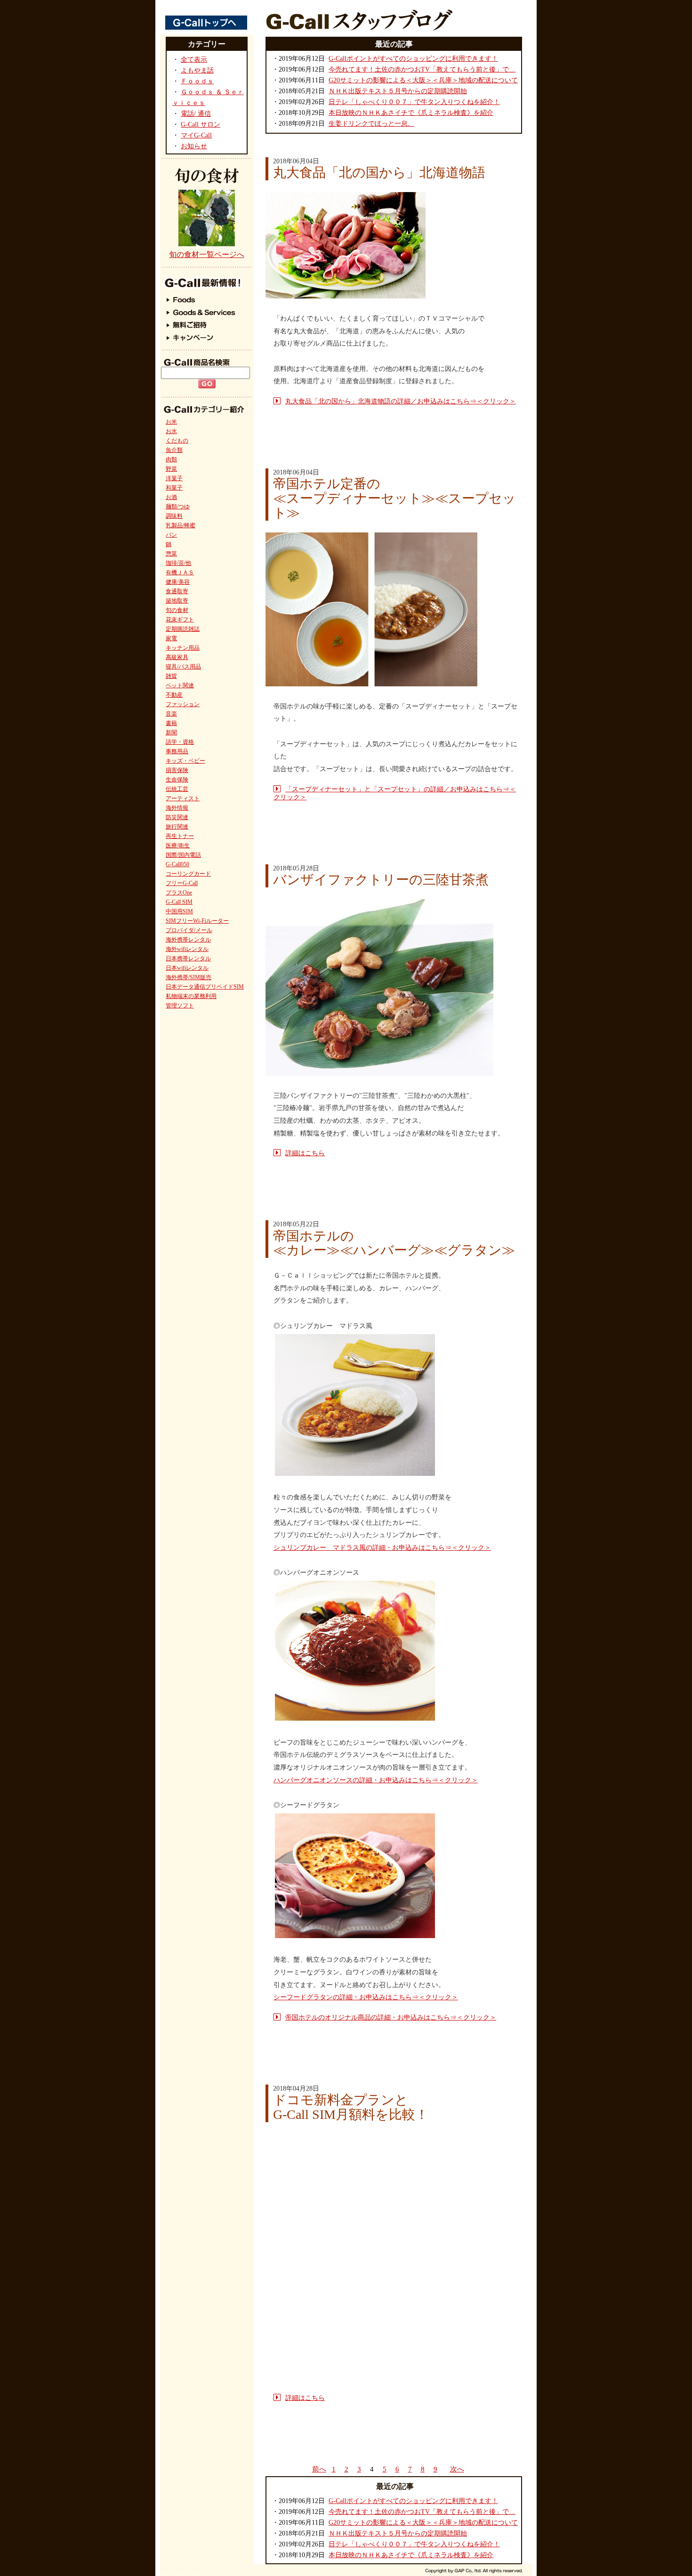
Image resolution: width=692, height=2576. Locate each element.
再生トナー (180, 836)
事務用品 (177, 751)
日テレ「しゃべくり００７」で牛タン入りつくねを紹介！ (414, 102)
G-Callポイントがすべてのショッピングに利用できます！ (413, 59)
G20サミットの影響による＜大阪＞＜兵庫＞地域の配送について (423, 80)
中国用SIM (179, 911)
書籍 (171, 723)
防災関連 (177, 817)
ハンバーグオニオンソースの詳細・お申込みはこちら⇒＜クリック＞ (376, 1780)
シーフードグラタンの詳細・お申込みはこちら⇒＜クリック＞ (366, 1997)
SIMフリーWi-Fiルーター (197, 921)
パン (171, 535)
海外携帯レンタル (188, 940)
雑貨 (171, 676)
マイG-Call (196, 135)
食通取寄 (177, 591)
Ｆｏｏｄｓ (197, 81)
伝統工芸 (177, 789)
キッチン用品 (183, 648)
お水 (171, 431)
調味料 (174, 516)
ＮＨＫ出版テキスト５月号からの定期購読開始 (398, 91)
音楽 (171, 714)
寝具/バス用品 (183, 667)
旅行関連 (177, 827)
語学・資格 (180, 742)
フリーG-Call (182, 883)
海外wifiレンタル (187, 949)
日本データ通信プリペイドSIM (205, 987)
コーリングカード (188, 874)
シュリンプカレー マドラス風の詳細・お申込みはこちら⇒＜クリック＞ (382, 1548)
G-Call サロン (201, 125)
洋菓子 (174, 478)
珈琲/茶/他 (178, 563)
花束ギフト (180, 620)
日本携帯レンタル (188, 958)
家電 (171, 638)
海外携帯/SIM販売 (189, 977)
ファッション (183, 704)
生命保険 (177, 780)
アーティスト (183, 798)
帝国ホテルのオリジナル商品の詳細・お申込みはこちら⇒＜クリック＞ (391, 2017)
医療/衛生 (178, 845)
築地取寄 (177, 601)
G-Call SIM (179, 902)
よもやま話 (197, 70)
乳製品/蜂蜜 (181, 525)
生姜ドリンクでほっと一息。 (371, 124)
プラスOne (179, 893)
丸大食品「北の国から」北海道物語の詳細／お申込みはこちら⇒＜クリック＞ (401, 401)
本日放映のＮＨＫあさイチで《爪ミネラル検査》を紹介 (411, 113)
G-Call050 (177, 864)
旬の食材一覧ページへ (207, 254)
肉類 (171, 459)
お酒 (171, 497)
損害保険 (177, 770)
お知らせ (194, 146)
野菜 (171, 469)
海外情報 (177, 808)
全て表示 (194, 60)
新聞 (171, 733)
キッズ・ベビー (185, 761)
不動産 (174, 695)
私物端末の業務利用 (191, 996)
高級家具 (177, 657)
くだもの (177, 441)
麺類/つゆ (178, 507)
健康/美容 (178, 582)
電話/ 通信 (196, 114)
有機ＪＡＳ (180, 572)
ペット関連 (180, 685)
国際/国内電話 (183, 855)
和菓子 (174, 488)
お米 (171, 422)
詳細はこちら (305, 1153)
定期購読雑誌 (183, 629)
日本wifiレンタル (187, 968)
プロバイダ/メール (189, 930)
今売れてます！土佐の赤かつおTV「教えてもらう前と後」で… (422, 69)
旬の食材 (177, 610)
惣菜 (171, 554)
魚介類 (174, 450)
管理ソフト (180, 1006)
